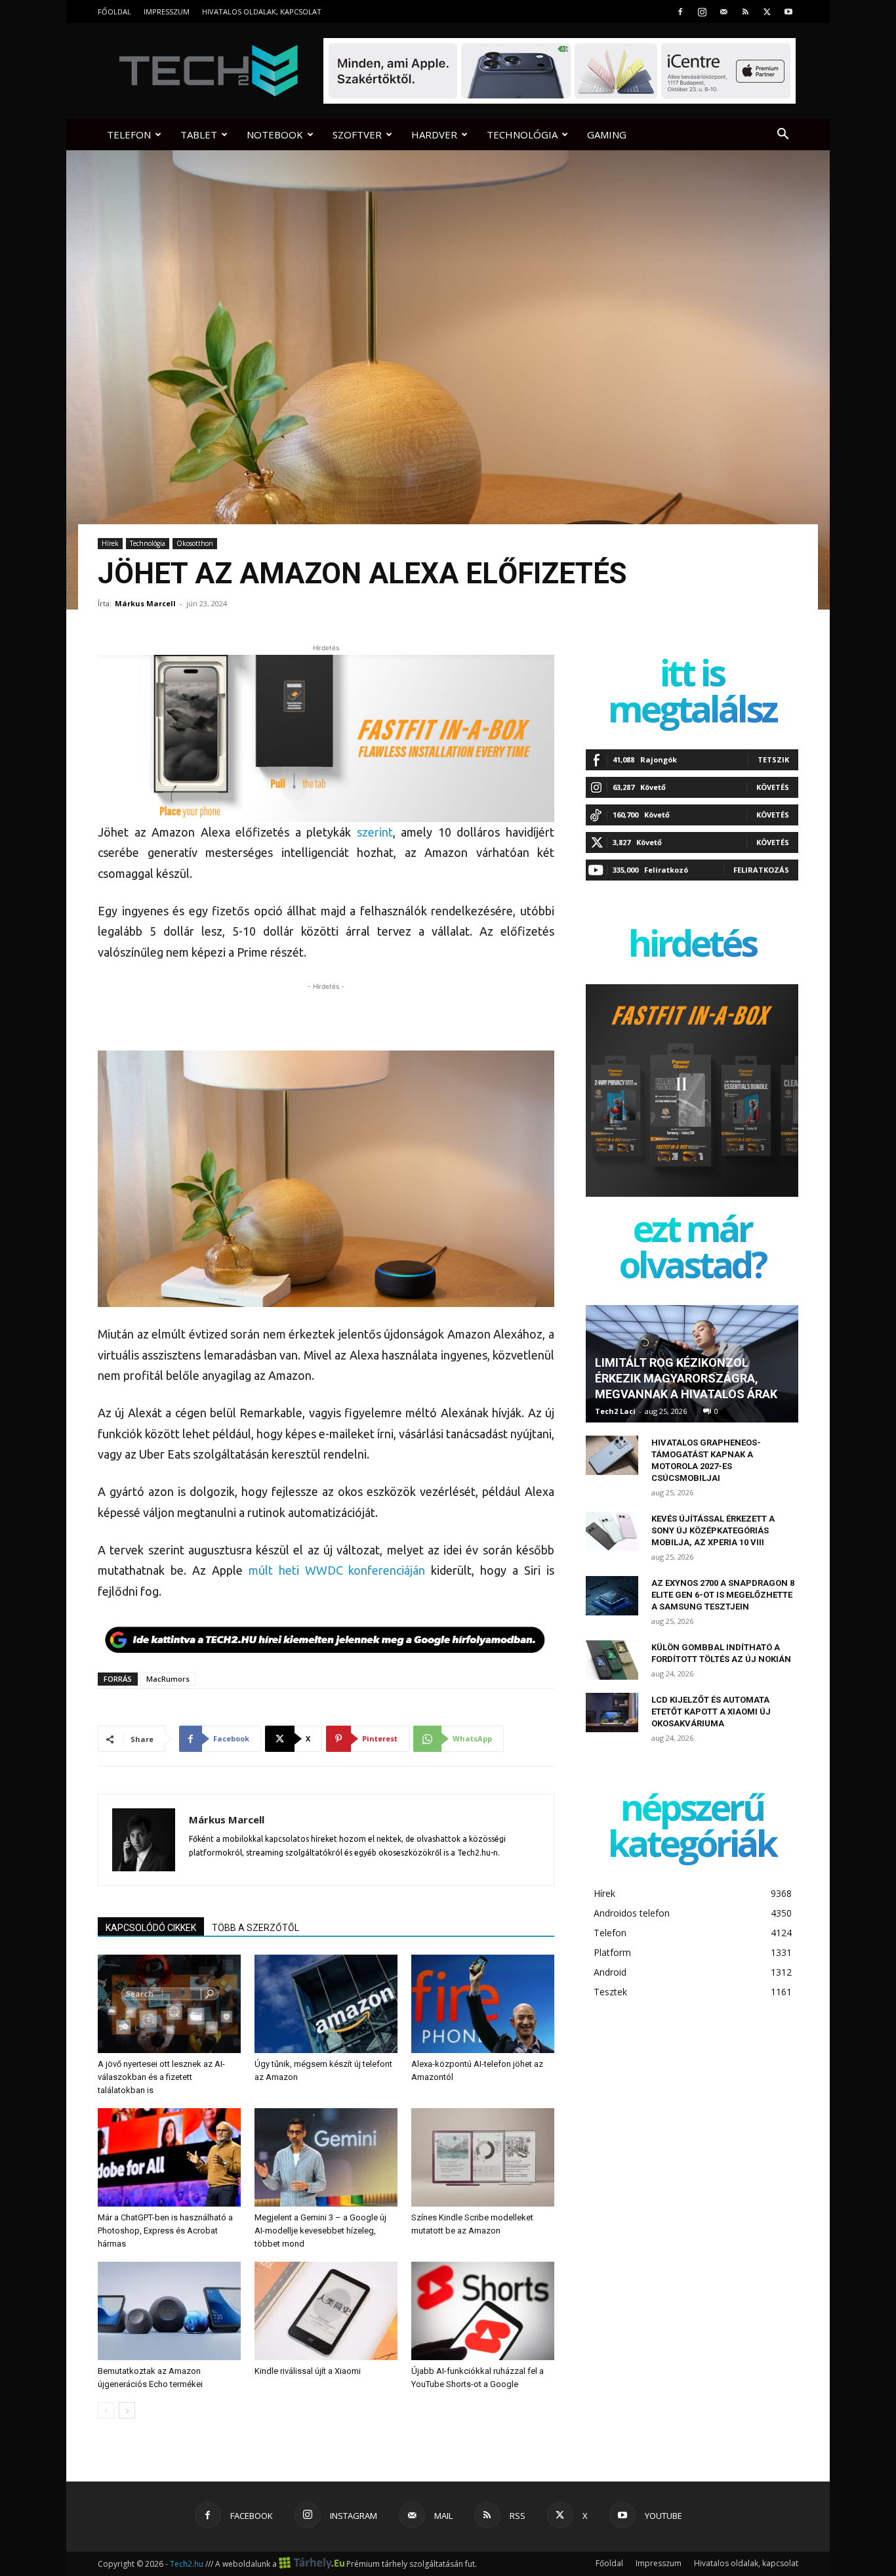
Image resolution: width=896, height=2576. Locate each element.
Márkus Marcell (145, 603)
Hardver (434, 135)
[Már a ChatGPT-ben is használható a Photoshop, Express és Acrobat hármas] (169, 2157)
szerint (375, 832)
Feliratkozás (761, 870)
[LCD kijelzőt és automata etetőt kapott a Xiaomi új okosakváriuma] (612, 1713)
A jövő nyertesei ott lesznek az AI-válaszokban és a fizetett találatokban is (161, 2077)
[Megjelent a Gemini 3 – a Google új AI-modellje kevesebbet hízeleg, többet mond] (326, 2157)
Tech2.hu (187, 2564)
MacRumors (168, 1679)
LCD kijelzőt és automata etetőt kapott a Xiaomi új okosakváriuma (711, 1712)
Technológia (522, 135)
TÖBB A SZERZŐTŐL (255, 1928)
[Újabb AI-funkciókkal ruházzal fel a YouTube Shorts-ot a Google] (483, 2311)
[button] (783, 135)
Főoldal (114, 11)
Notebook (275, 135)
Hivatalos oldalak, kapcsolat (262, 11)
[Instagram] (702, 11)
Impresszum (167, 11)
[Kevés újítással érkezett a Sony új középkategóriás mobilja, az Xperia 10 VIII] (612, 1531)
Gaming (607, 135)
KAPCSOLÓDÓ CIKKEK (151, 1928)
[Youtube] (788, 11)
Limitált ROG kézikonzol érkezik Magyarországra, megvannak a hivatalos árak (686, 1378)
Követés (773, 787)
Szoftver (357, 135)
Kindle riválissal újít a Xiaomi (308, 2371)
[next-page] (127, 2410)
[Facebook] (680, 11)
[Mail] (723, 11)
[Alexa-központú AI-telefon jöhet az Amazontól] (483, 2004)
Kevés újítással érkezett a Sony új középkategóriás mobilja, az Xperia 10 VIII (713, 1530)
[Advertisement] (326, 1013)
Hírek (110, 543)
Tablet (199, 135)
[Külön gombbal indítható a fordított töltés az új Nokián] (612, 1660)
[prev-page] (106, 2410)
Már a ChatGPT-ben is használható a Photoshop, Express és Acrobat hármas (165, 2231)
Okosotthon (195, 543)
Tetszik (773, 759)
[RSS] (745, 11)
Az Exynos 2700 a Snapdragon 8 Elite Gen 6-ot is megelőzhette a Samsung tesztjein (723, 1595)
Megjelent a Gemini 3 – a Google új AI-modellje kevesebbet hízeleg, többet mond (320, 2231)
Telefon (129, 135)
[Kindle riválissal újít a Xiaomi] (326, 2311)
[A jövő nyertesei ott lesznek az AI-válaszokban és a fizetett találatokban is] (169, 2004)
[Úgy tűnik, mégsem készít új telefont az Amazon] (326, 2004)
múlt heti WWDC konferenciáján (337, 1570)
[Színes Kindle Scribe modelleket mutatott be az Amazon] (483, 2157)
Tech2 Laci (615, 1411)
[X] (767, 11)
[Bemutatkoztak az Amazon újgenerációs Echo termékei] (169, 2311)
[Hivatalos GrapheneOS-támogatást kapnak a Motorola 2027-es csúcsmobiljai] (612, 1455)
